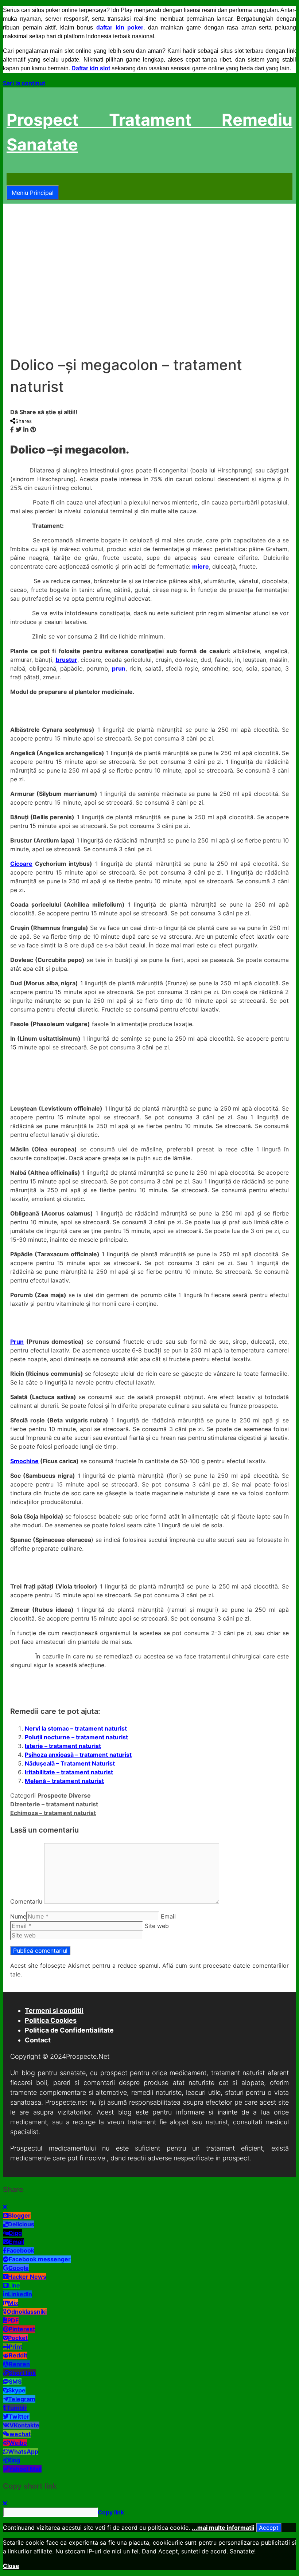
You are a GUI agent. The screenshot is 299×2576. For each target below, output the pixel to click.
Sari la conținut (24, 83)
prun (119, 668)
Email (168, 1916)
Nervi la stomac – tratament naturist (76, 1728)
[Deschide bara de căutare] (11, 179)
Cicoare (21, 864)
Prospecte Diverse (64, 1795)
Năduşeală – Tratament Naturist (70, 1763)
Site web (157, 1926)
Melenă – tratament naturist (64, 1781)
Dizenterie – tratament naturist (54, 1804)
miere (201, 566)
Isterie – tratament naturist (63, 1746)
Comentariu (26, 1901)
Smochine (24, 1461)
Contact (38, 2040)
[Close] (5, 2207)
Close (11, 2566)
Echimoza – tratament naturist (53, 1813)
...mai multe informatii (223, 2528)
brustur (67, 660)
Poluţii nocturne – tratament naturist (76, 1737)
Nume (18, 1916)
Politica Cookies (51, 2020)
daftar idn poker (120, 28)
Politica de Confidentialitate (69, 2030)
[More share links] (40, 429)
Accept (269, 2528)
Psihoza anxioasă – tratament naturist (78, 1755)
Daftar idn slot (91, 68)
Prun (17, 1342)
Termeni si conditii (54, 2010)
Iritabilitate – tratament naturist (69, 1772)
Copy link (111, 2512)
